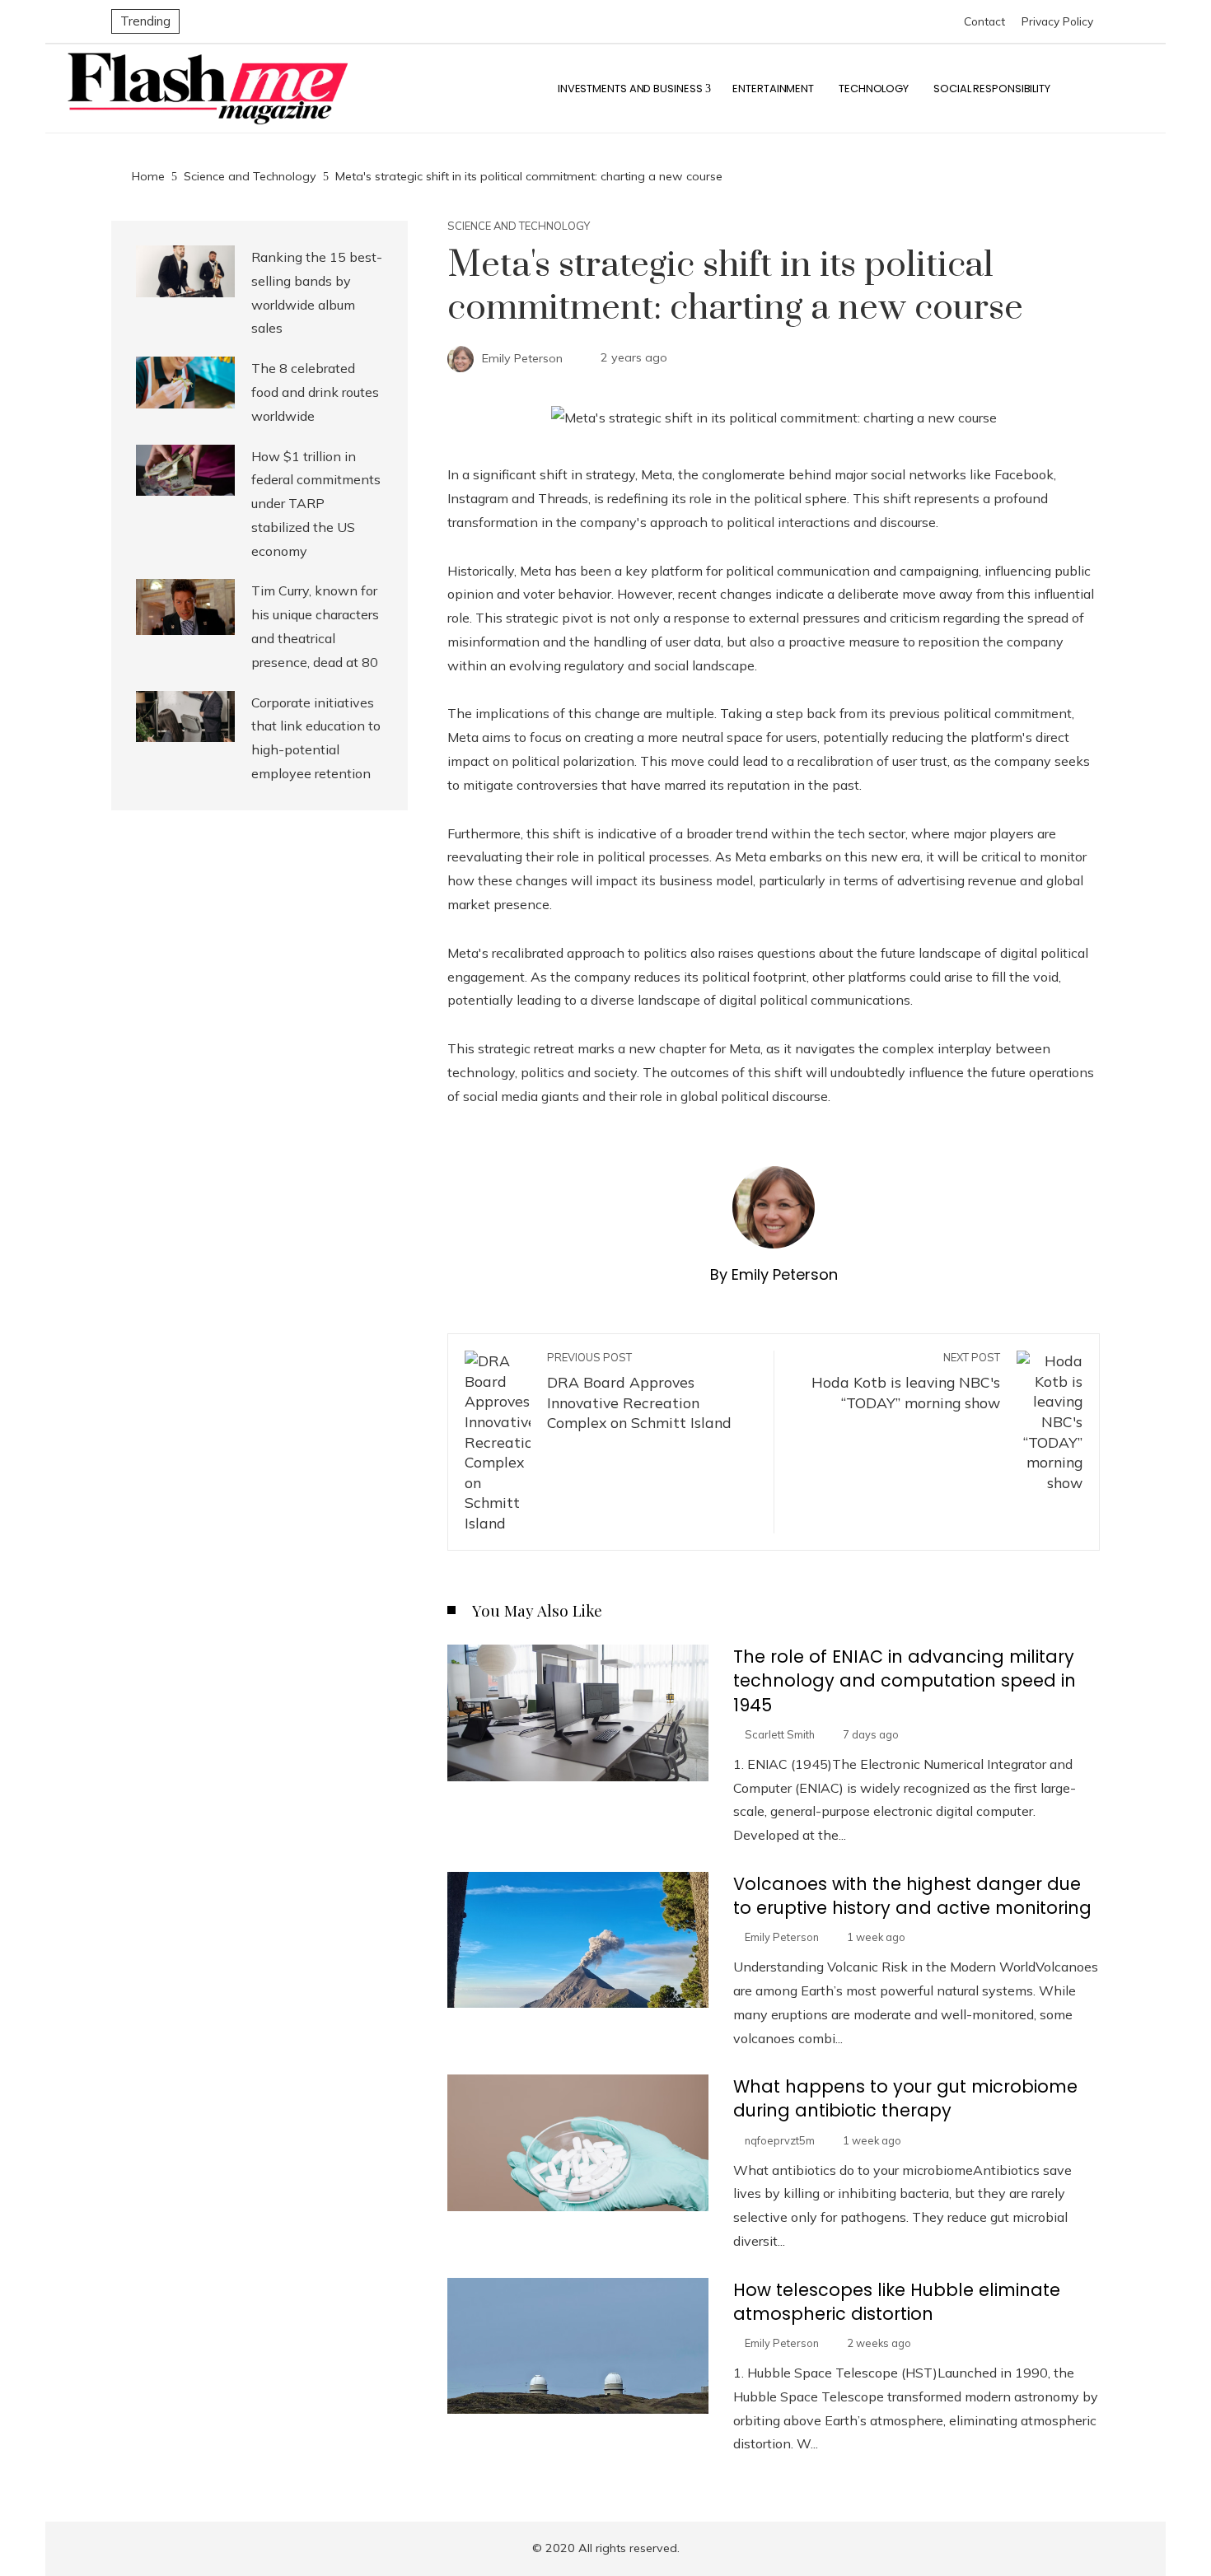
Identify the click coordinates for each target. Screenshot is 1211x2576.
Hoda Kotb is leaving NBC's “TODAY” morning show (906, 1381)
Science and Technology (519, 226)
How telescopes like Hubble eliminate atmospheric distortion (897, 2302)
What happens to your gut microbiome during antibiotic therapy (905, 2098)
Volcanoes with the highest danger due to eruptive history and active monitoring (912, 1896)
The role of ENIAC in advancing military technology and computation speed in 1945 (905, 1680)
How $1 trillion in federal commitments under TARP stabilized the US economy (316, 504)
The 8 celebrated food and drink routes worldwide (315, 392)
